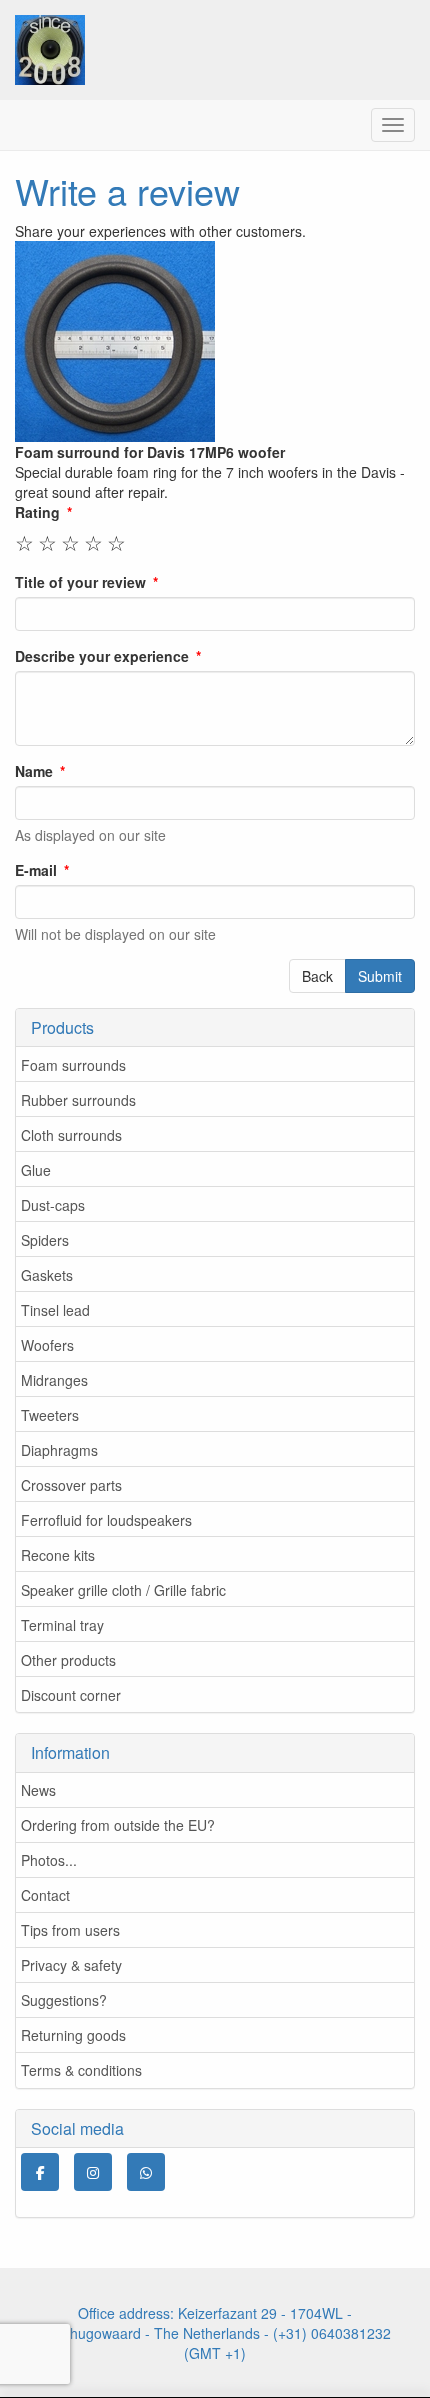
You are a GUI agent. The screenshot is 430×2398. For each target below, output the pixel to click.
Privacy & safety (71, 1965)
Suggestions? (64, 2000)
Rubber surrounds (78, 1100)
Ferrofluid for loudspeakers (106, 1520)
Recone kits (58, 1555)
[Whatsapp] (146, 2172)
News (38, 1790)
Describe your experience (102, 656)
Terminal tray (62, 1625)
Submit (380, 976)
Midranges (54, 1380)
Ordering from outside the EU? (118, 1825)
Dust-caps (53, 1205)
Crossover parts (71, 1485)
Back (317, 976)
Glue (36, 1170)
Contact (45, 1895)
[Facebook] (40, 2172)
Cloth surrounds (71, 1135)
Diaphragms (59, 1450)
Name (34, 771)
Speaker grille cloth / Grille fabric (123, 1590)
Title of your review (80, 582)
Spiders (45, 1240)
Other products (68, 1660)
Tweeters (50, 1415)
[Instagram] (93, 2172)
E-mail (36, 870)
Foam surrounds (73, 1065)
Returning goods (73, 2035)
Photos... (49, 1860)
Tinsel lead (55, 1310)
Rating (37, 512)
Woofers (47, 1345)
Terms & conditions (81, 2070)
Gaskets (47, 1275)
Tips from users (70, 1930)
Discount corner (71, 1695)
